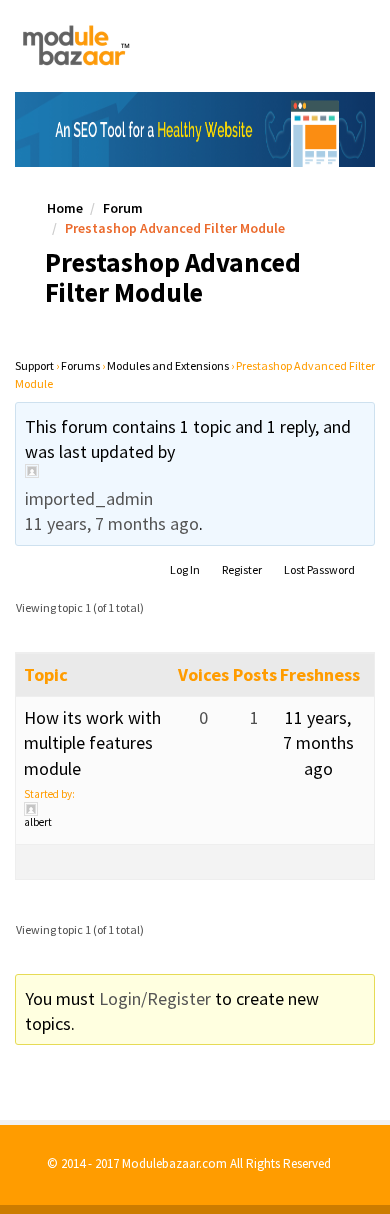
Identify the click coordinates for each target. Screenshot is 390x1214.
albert (38, 822)
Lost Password (319, 569)
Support (34, 365)
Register (242, 569)
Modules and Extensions (168, 365)
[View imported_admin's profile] (195, 471)
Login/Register (155, 998)
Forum (123, 208)
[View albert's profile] (101, 809)
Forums (80, 365)
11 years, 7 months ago (112, 523)
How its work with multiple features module (92, 743)
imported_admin (89, 498)
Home (65, 208)
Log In (185, 569)
